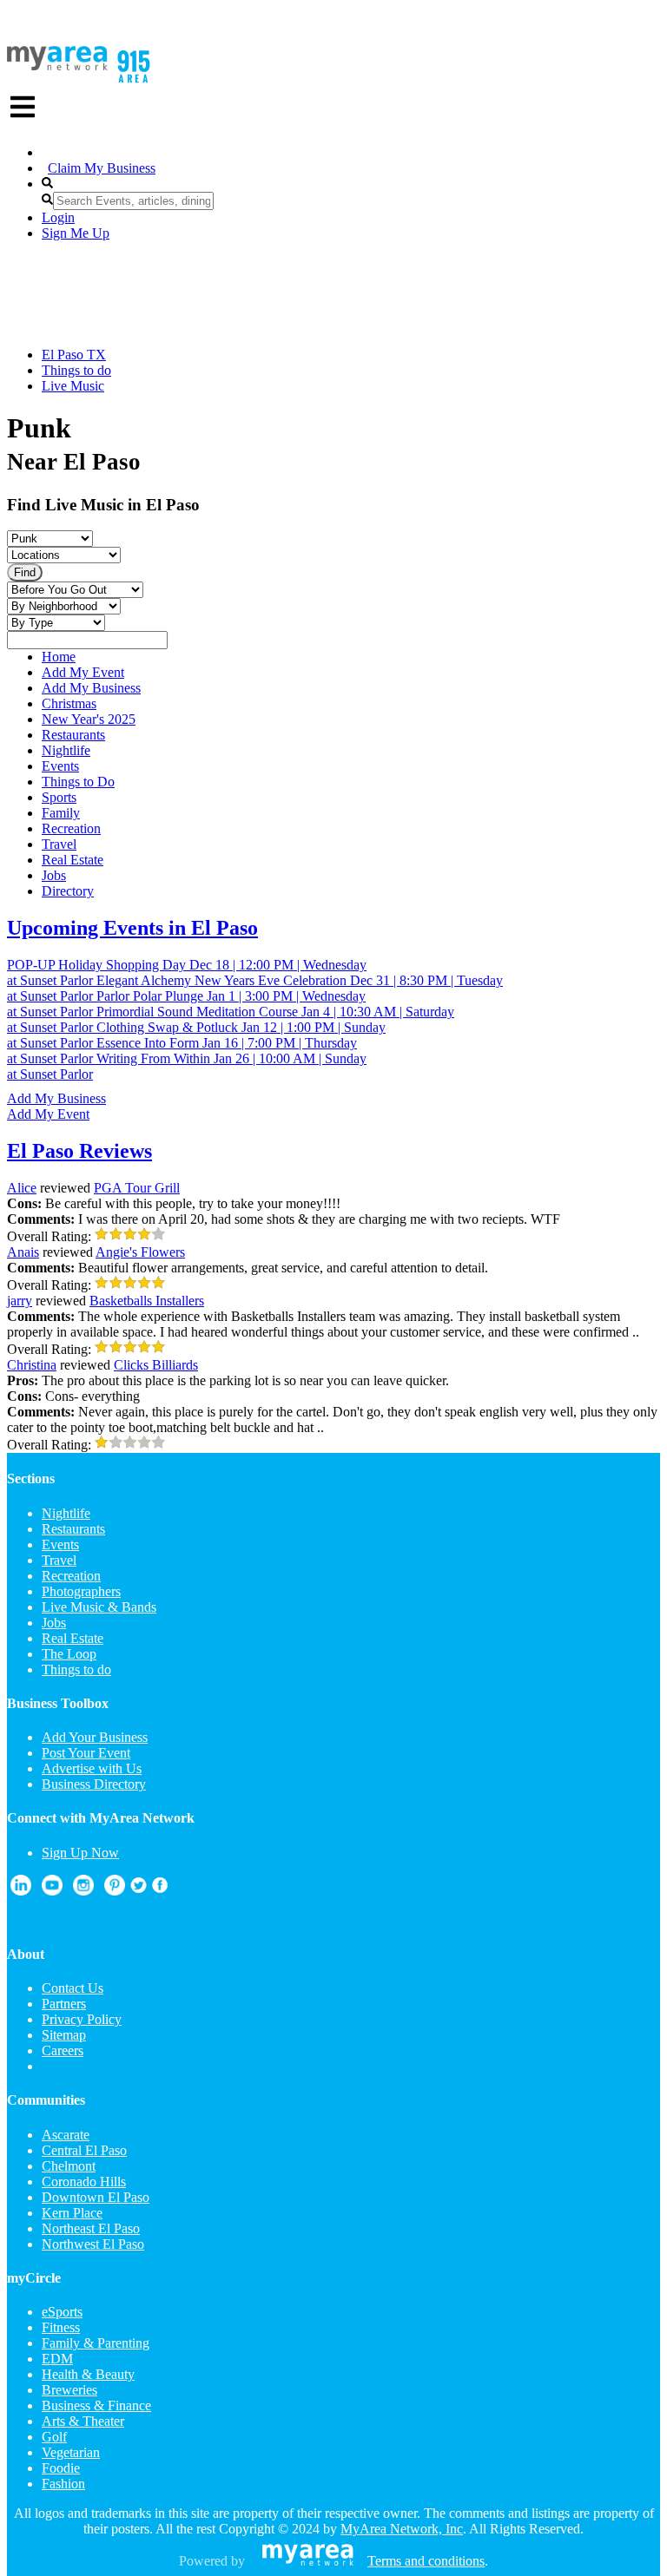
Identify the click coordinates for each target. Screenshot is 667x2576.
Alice (22, 1188)
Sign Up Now (80, 1853)
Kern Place (72, 2213)
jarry (20, 1301)
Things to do (76, 370)
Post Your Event (86, 1753)
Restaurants (73, 1529)
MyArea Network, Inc (402, 2529)
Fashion (63, 2484)
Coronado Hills (84, 2182)
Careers (63, 2050)
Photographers (81, 1591)
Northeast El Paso (91, 2228)
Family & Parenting (96, 2343)
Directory (68, 891)
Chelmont (69, 2166)
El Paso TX (74, 355)
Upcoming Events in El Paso (132, 928)
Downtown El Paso (96, 2197)
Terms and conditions (426, 2561)
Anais (23, 1252)
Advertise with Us (92, 1768)
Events (60, 1544)
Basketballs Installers (147, 1301)
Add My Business (56, 1098)
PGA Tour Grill (137, 1188)
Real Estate (73, 1638)
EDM (57, 2359)
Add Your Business (95, 1737)
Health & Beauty (88, 2374)
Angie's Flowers (140, 1252)
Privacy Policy (82, 2019)
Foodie (61, 2468)
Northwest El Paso (93, 2244)
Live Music (73, 386)
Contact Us (73, 1988)
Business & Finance (96, 2405)
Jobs (54, 1623)
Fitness (61, 2327)
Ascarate (66, 2135)
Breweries (69, 2390)
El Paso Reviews (79, 1151)
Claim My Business (102, 168)
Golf (54, 2437)
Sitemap (64, 2035)
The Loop (69, 1654)
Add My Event (48, 1114)
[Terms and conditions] (308, 2561)
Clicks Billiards (156, 1365)
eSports (62, 2312)
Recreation (71, 1576)
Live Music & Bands (99, 1607)
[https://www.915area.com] (57, 66)
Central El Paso (84, 2150)
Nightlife (66, 1513)
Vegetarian (71, 2452)
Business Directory (94, 1784)
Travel (59, 1560)
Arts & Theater (83, 2421)
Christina (32, 1365)
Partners (64, 2004)
